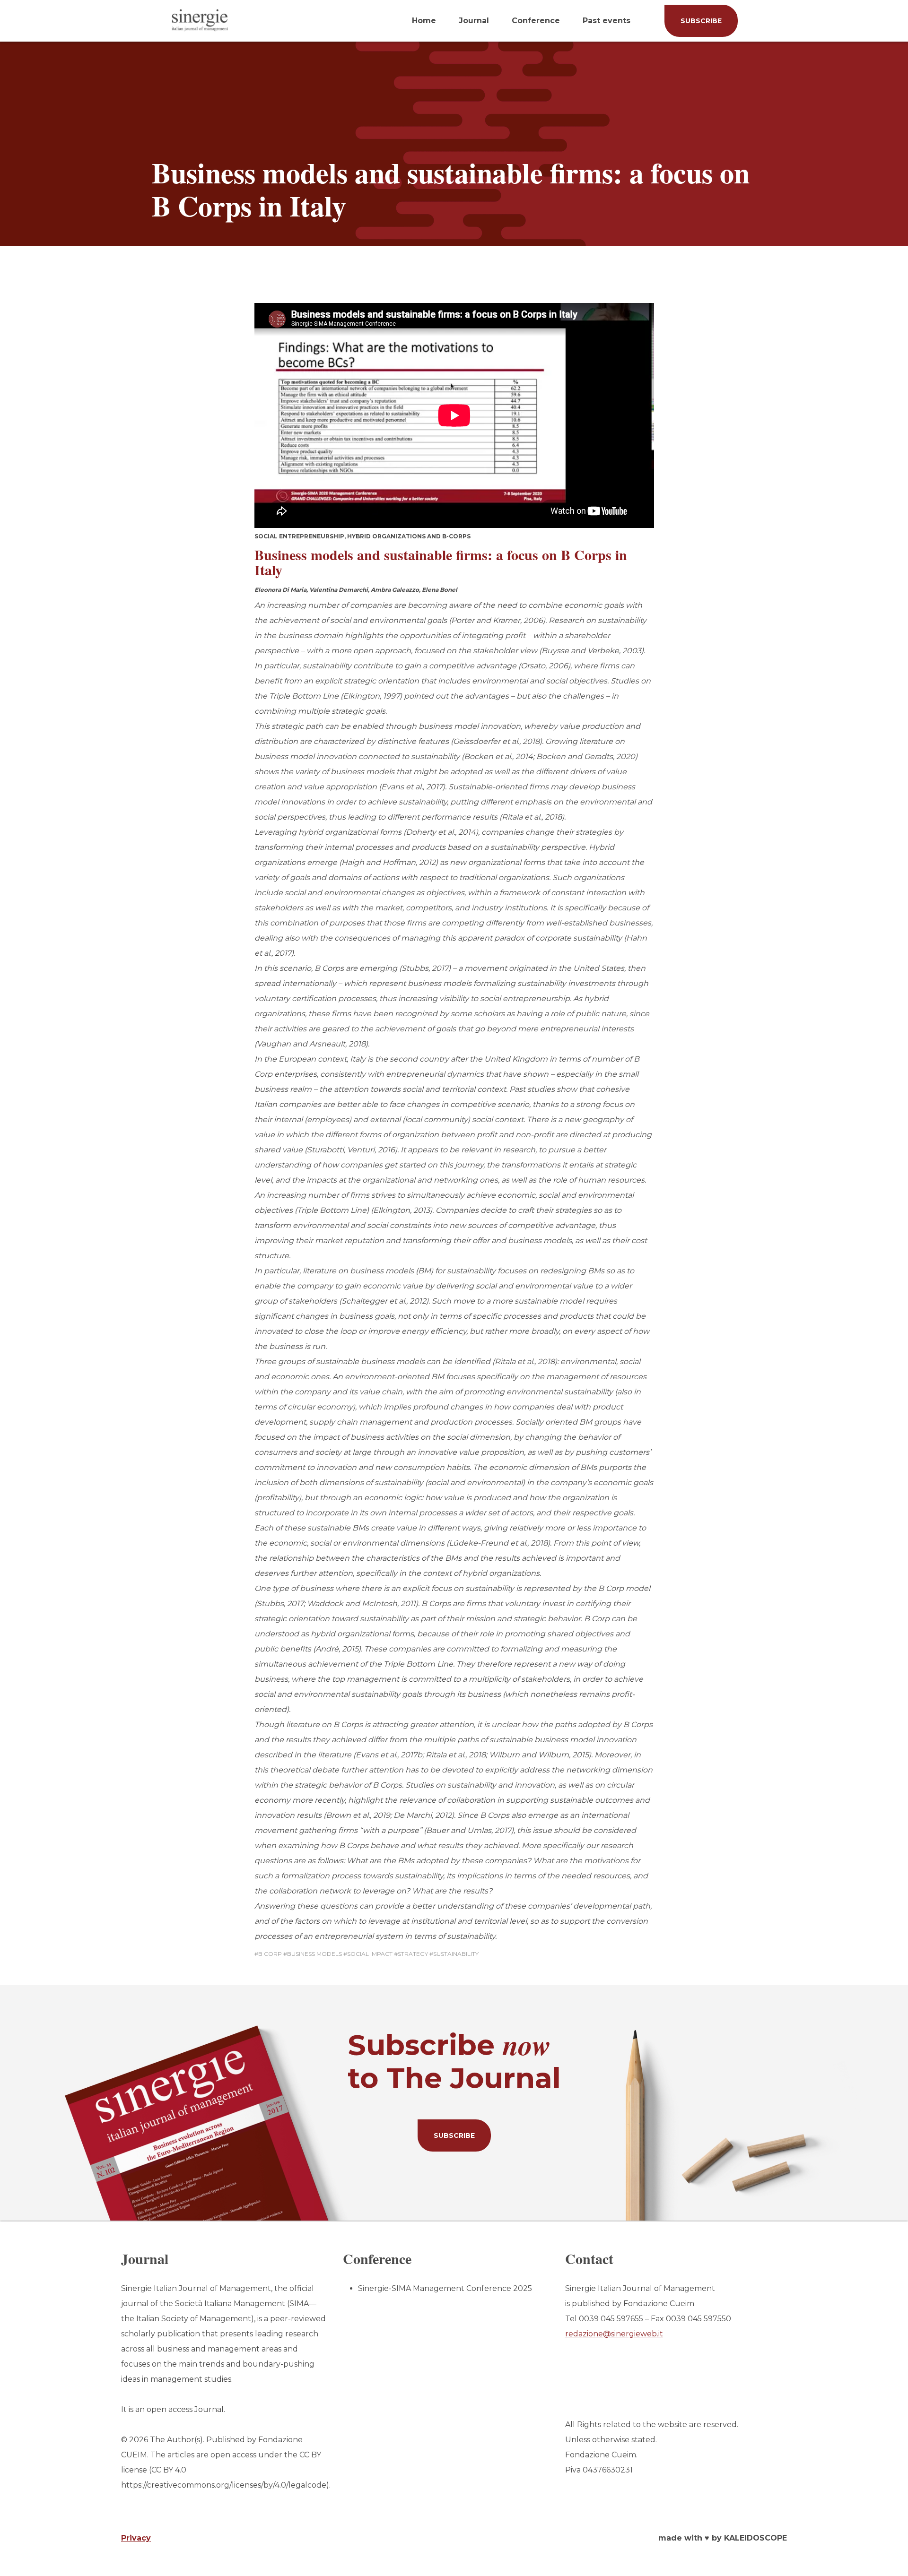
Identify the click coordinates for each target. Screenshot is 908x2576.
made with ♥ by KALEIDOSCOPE (723, 2538)
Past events (607, 21)
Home (424, 21)
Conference (536, 21)
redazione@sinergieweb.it (614, 2334)
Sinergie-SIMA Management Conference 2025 (445, 2288)
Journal (474, 21)
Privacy (136, 2538)
